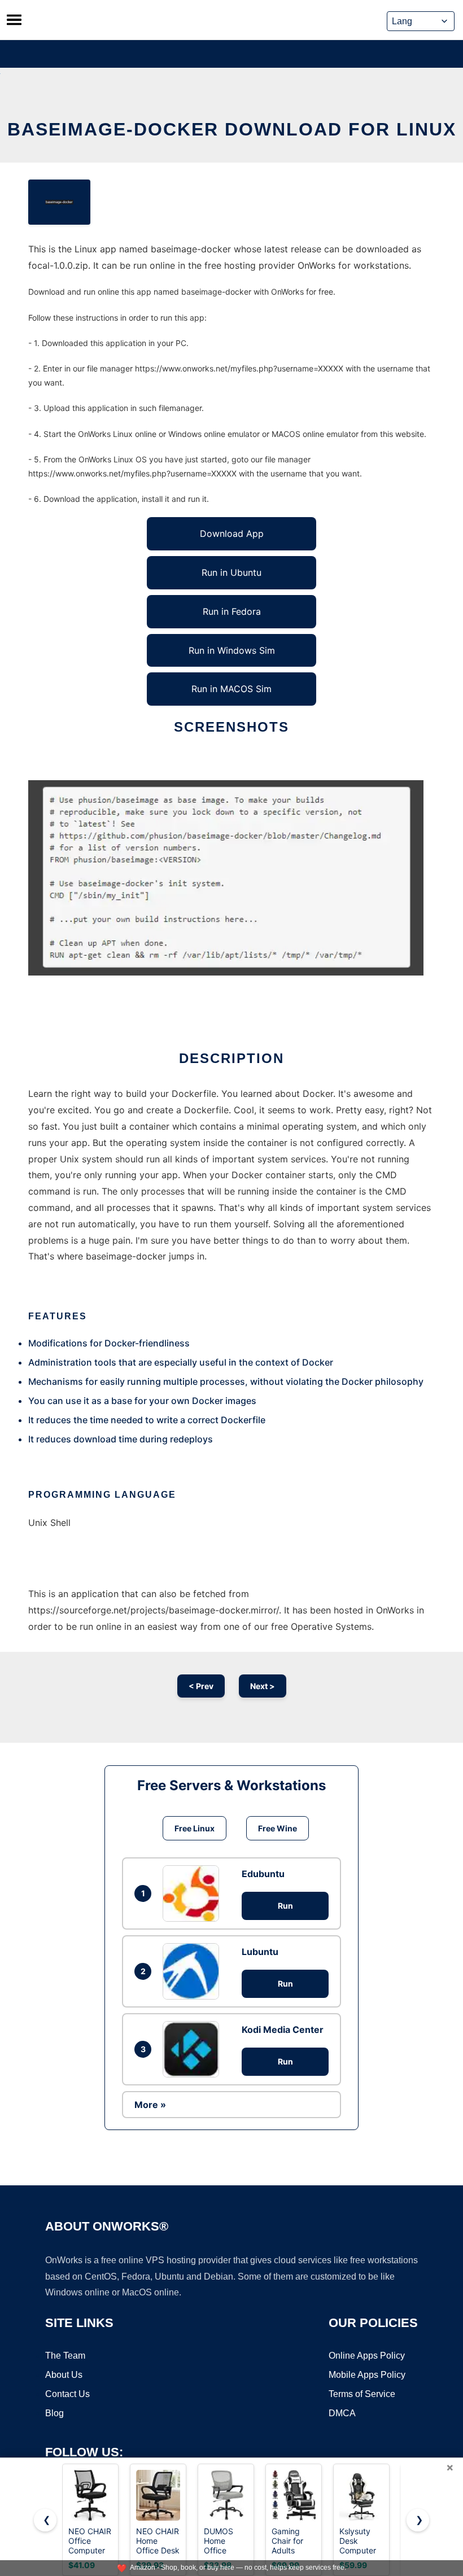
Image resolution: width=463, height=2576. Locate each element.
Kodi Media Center (283, 2030)
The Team (65, 2356)
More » (150, 2105)
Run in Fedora (232, 611)
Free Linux (195, 1828)
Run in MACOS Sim (231, 689)
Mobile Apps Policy (367, 2375)
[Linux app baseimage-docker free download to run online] (59, 202)
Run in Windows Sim (232, 650)
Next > (263, 1686)
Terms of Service (362, 2394)
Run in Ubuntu (231, 572)
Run (285, 1906)
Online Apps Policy (367, 2356)
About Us (64, 2375)
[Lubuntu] (194, 1971)
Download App (232, 533)
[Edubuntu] (194, 1893)
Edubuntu (263, 1874)
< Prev (201, 1686)
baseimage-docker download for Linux (232, 129)
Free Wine (278, 1828)
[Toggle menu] (14, 20)
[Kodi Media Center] (194, 2049)
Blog (54, 2413)
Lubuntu (260, 1952)
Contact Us (67, 2394)
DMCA (342, 2413)
